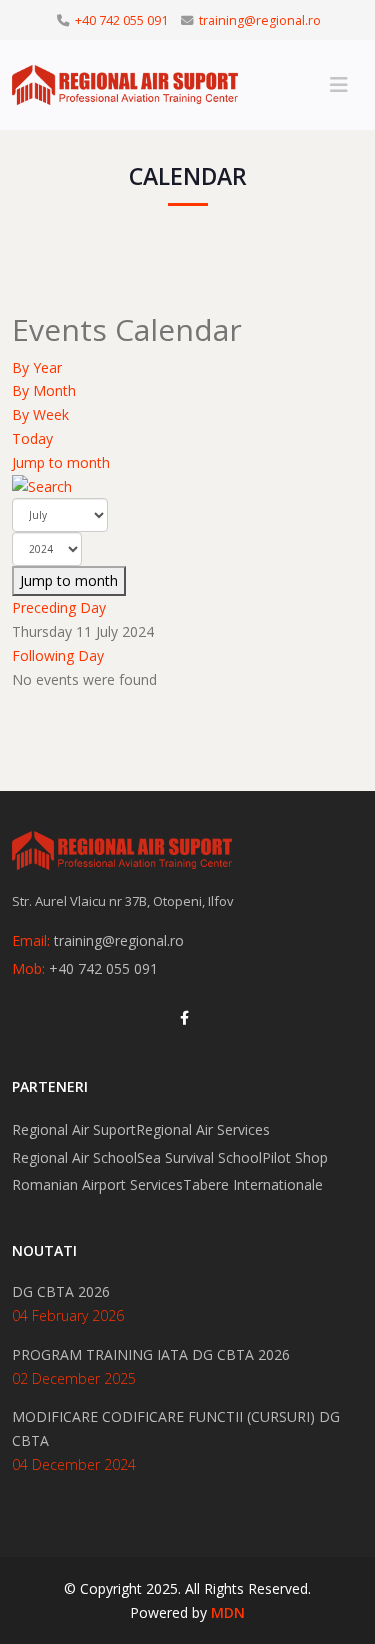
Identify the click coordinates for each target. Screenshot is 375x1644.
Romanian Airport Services (97, 1184)
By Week (40, 414)
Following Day (58, 655)
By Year (37, 367)
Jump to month (61, 462)
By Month (44, 390)
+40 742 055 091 (121, 20)
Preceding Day (59, 607)
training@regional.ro (260, 20)
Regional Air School (74, 1157)
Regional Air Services (203, 1129)
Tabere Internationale (253, 1184)
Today (32, 438)
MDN (228, 1612)
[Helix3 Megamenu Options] (339, 85)
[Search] (187, 487)
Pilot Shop (295, 1157)
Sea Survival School (199, 1157)
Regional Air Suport (74, 1129)
